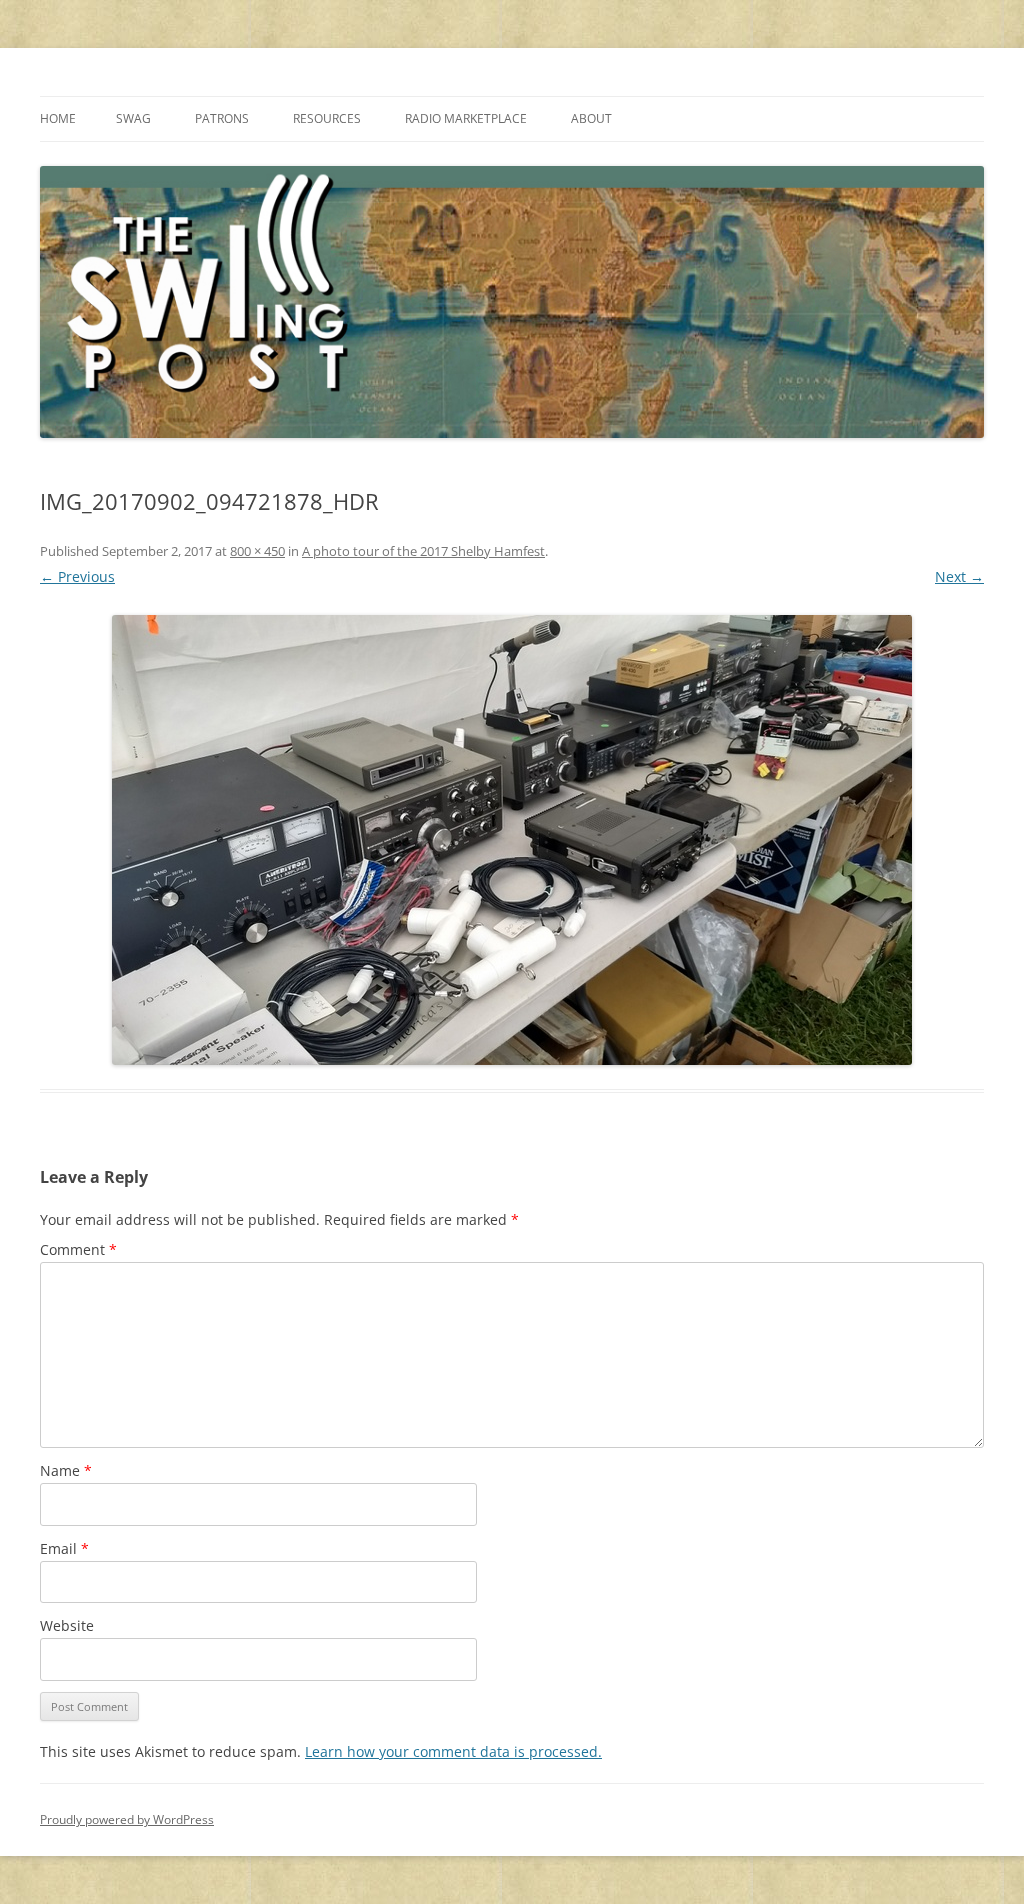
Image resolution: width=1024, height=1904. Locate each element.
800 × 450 (257, 551)
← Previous (77, 576)
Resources (327, 118)
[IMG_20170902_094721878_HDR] (512, 840)
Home (58, 118)
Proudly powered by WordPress (127, 1819)
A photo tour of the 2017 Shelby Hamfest (423, 551)
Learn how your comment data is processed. (453, 1751)
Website (67, 1625)
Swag (133, 118)
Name (66, 1470)
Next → (959, 576)
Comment (78, 1249)
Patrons (222, 118)
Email (64, 1548)
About (591, 118)
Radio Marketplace (466, 118)
